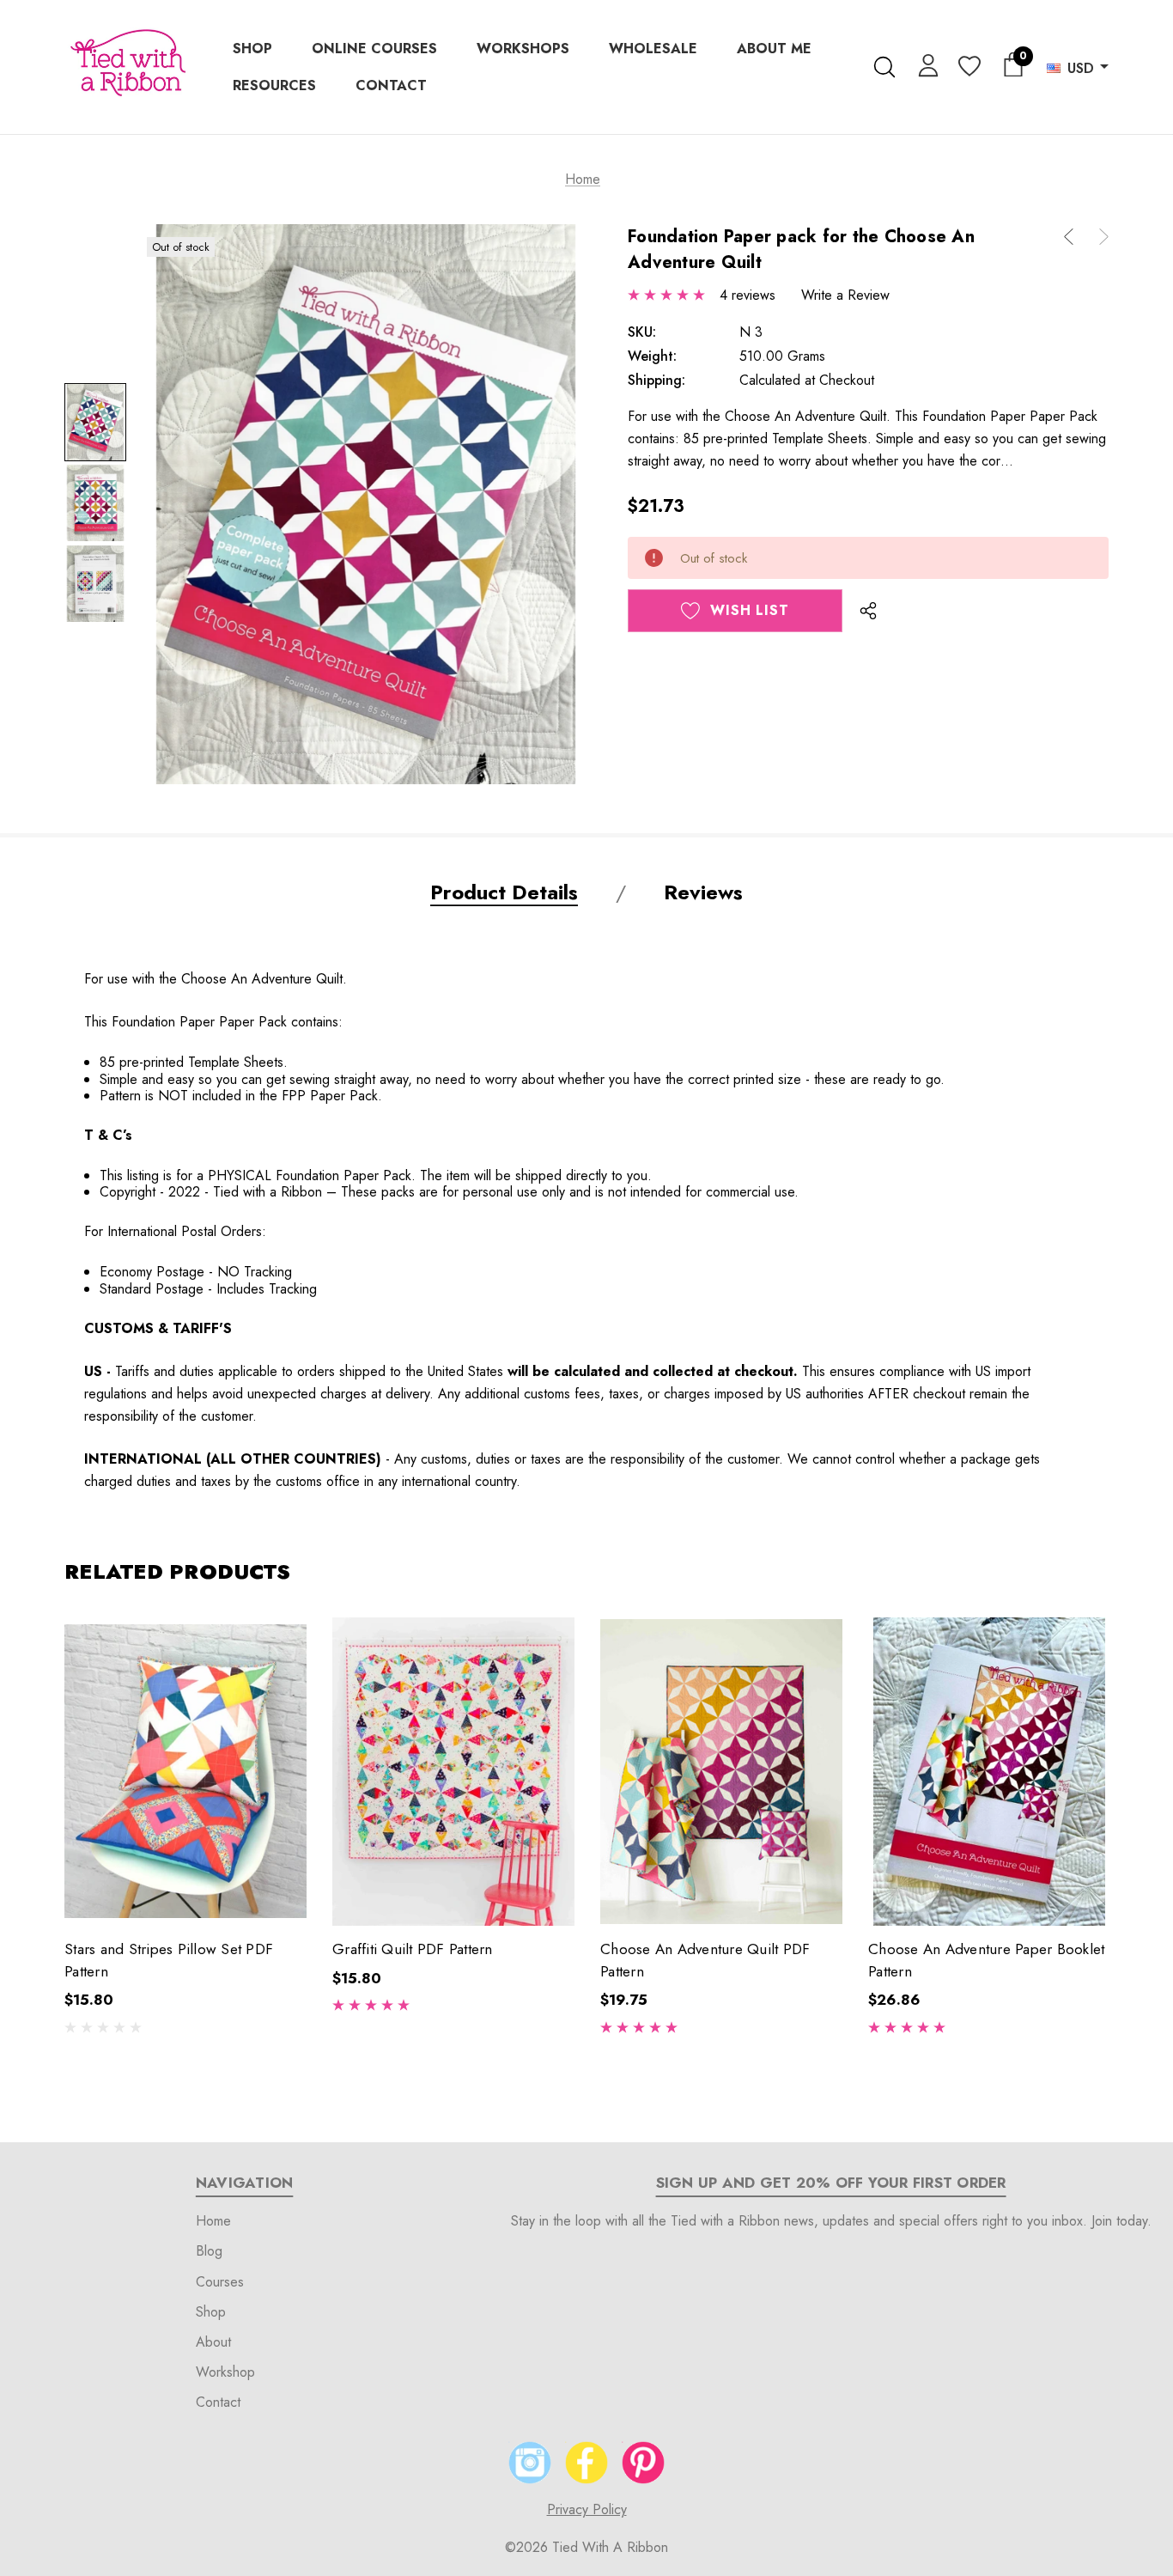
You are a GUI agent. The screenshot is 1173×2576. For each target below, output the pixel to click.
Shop (211, 2312)
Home (213, 2221)
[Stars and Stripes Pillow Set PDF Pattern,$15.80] (185, 1772)
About (213, 2342)
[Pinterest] (643, 2463)
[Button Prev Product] (1075, 237)
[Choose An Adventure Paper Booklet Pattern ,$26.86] (989, 1772)
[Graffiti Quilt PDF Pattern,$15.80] (453, 1772)
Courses (220, 2282)
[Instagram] (530, 2463)
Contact (218, 2402)
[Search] (884, 67)
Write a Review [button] (845, 295)
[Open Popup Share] (868, 611)
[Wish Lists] (968, 67)
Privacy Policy (587, 2509)
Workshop (225, 2372)
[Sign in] (925, 64)
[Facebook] (586, 2463)
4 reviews (748, 295)
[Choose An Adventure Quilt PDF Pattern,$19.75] (721, 1772)
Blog (209, 2251)
